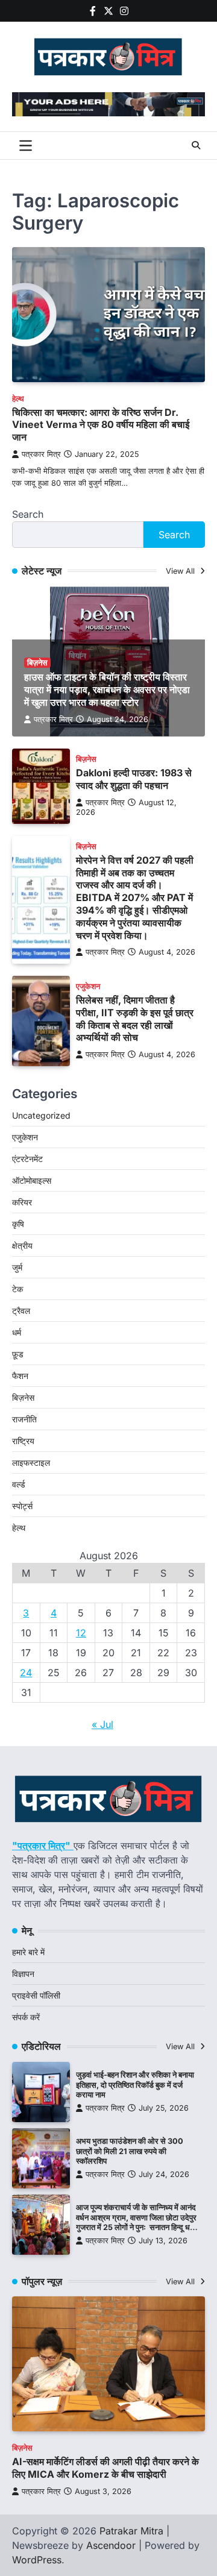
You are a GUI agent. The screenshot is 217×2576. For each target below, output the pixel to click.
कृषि (18, 1224)
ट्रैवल (21, 1311)
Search (28, 514)
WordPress (37, 2560)
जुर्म (17, 1267)
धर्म (17, 1332)
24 (26, 1673)
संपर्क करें (26, 2017)
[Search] (196, 145)
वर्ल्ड (19, 1484)
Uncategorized (41, 1115)
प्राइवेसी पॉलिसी (36, 1995)
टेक (17, 1289)
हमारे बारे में (28, 1952)
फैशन (20, 1376)
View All (181, 571)
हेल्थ (18, 399)
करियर (22, 1202)
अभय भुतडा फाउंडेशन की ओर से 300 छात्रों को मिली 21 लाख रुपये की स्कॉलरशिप (130, 2151)
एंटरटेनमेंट (27, 1159)
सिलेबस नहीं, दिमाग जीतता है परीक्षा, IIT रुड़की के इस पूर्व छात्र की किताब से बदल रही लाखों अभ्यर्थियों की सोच (135, 1019)
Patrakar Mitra (131, 2531)
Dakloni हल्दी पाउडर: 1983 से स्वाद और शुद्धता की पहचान (134, 779)
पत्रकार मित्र (41, 454)
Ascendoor (111, 2545)
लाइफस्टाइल (31, 1462)
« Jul (102, 1724)
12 (81, 1633)
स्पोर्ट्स (22, 1506)
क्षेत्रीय (22, 1246)
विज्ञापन (23, 1974)
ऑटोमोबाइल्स (32, 1180)
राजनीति (24, 1419)
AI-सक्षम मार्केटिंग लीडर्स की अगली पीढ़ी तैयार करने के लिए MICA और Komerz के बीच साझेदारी (105, 2468)
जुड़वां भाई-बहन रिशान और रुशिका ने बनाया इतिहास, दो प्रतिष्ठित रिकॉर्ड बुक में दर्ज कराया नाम (135, 2085)
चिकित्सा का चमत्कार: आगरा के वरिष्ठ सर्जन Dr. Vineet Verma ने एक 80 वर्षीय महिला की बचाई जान (101, 425)
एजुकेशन (88, 986)
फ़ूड (18, 1354)
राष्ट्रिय (23, 1441)
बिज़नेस (37, 663)
